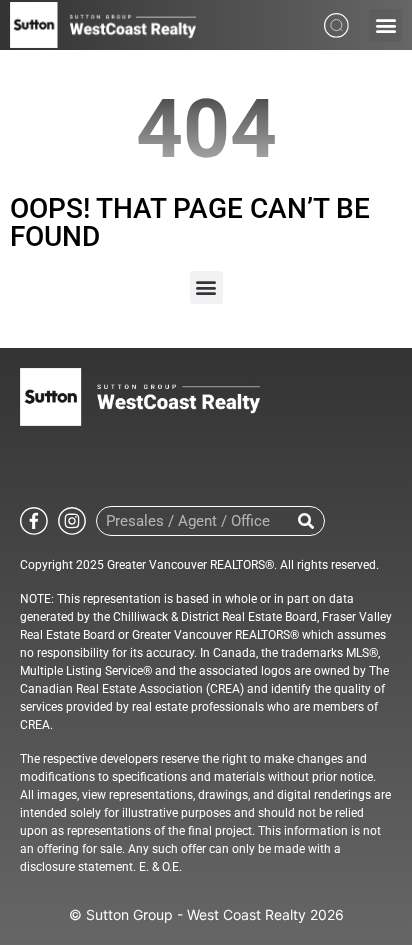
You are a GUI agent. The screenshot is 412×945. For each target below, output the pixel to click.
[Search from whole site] (336, 23)
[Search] (306, 521)
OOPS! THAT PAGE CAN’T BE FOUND (190, 223)
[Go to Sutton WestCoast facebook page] (34, 519)
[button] (385, 25)
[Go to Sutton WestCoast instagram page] (72, 519)
